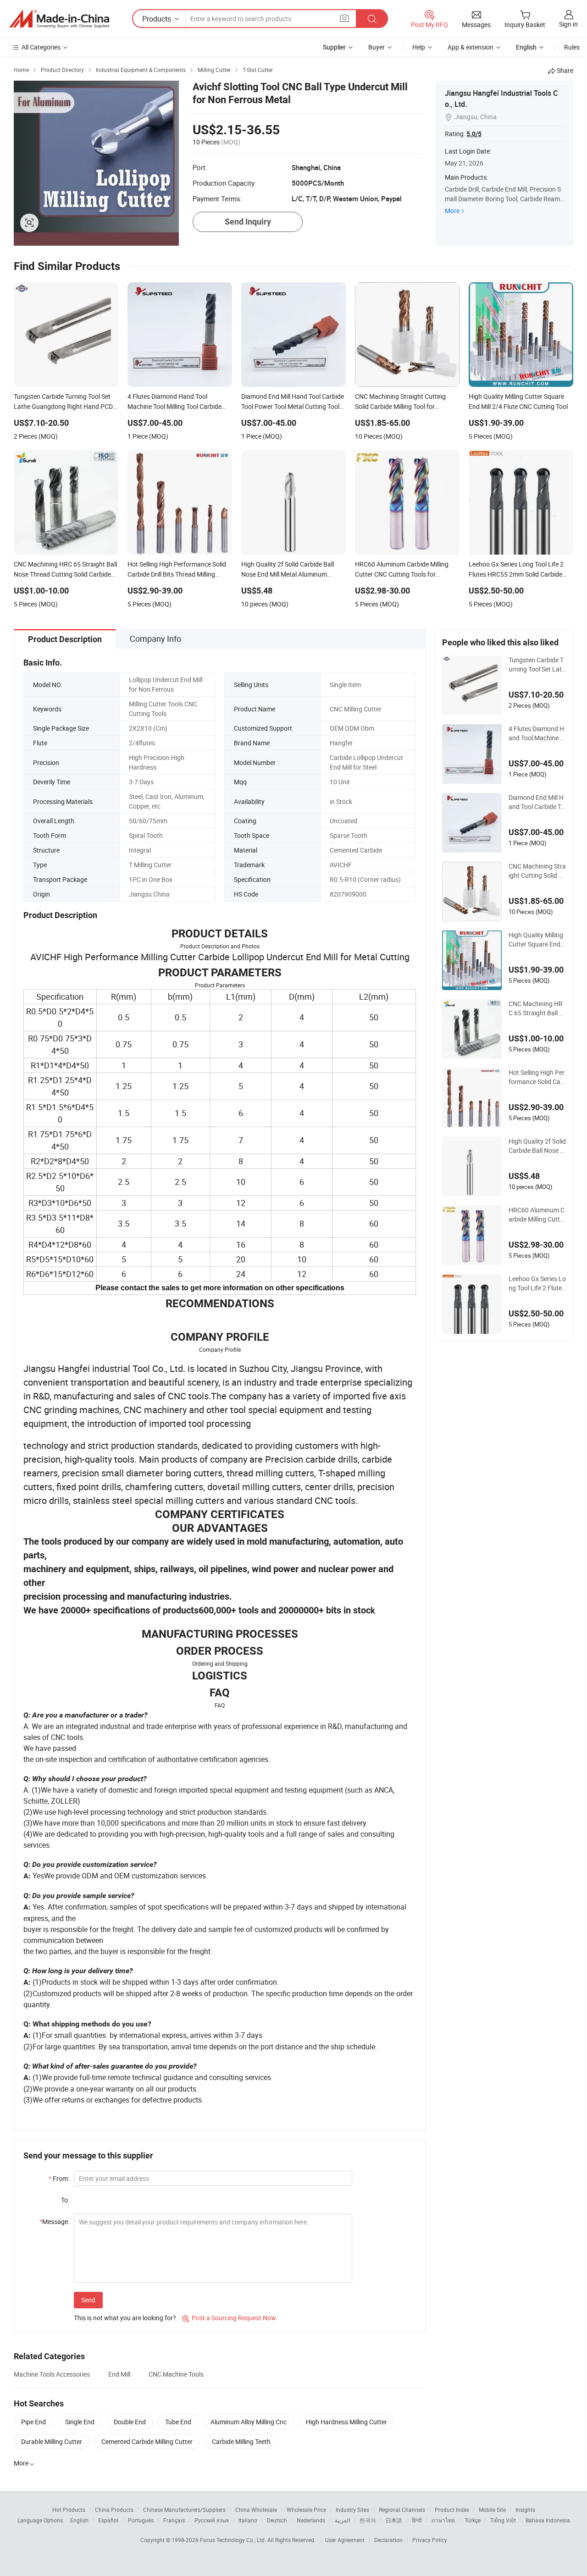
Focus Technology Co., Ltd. (234, 2540)
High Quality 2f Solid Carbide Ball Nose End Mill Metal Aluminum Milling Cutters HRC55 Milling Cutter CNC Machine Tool (537, 1146)
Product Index (452, 2510)
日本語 (394, 2520)
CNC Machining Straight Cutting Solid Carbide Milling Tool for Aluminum (537, 871)
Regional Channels (402, 2510)
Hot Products (69, 2510)
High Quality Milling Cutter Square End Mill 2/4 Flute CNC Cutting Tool (537, 940)
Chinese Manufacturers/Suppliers (184, 2510)
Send (88, 2300)
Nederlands (311, 2520)
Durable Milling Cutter (52, 2441)
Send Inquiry (248, 222)
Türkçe (473, 2520)
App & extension (471, 47)
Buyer (377, 47)
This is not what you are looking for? (125, 2318)
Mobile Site (492, 2510)
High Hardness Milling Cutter (346, 2422)
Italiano (248, 2520)
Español (108, 2520)
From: (59, 2178)
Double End (130, 2422)
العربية (342, 2520)
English (79, 2520)
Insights (525, 2510)
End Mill (119, 2374)
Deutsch (277, 2520)
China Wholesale (256, 2510)
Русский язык (212, 2520)
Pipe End (33, 2422)
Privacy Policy (430, 2540)
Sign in (568, 24)
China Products (114, 2510)
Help (419, 47)
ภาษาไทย (443, 2520)
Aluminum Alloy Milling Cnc (249, 2422)
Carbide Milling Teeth (241, 2441)
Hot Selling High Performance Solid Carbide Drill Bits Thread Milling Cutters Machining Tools (537, 1077)
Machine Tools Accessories (52, 2374)
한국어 (368, 2520)
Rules (572, 47)
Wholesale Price (306, 2510)
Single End (80, 2422)
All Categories (41, 47)
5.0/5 (474, 134)
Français (174, 2520)
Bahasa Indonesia (548, 2520)
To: (65, 2200)
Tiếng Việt (503, 2520)
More (452, 211)
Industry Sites (352, 2510)
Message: (54, 2221)
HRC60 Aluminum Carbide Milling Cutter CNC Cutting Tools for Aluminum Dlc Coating (537, 1215)
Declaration (388, 2540)
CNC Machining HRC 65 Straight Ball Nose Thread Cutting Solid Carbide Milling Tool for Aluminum (537, 1008)
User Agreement (345, 2540)
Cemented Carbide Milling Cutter (147, 2441)
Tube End (178, 2422)
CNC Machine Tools (176, 2374)
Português (141, 2520)
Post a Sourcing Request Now (229, 2318)
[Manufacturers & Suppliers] (59, 19)
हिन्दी (417, 2520)
